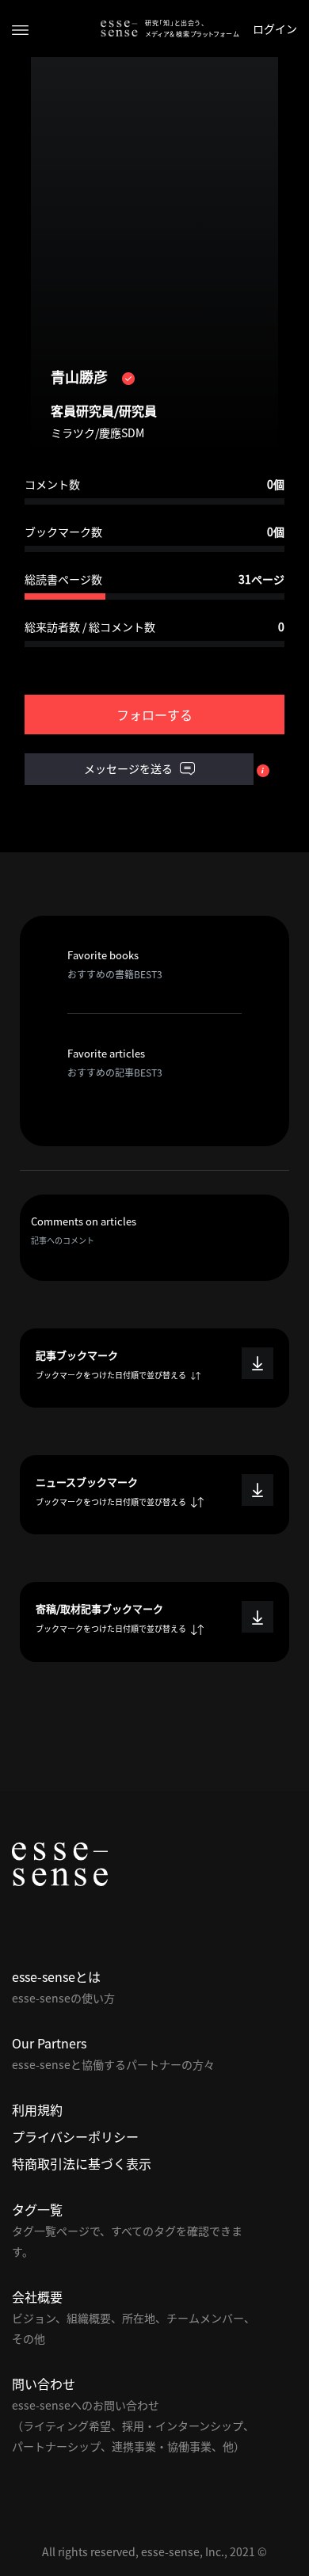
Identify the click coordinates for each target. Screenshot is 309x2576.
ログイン (275, 29)
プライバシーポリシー (75, 2136)
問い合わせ (44, 2384)
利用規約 (37, 2109)
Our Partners (49, 2043)
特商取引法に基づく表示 (82, 2163)
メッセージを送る (130, 768)
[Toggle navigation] (20, 29)
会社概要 (37, 2296)
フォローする (154, 714)
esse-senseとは (56, 1976)
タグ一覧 (37, 2209)
